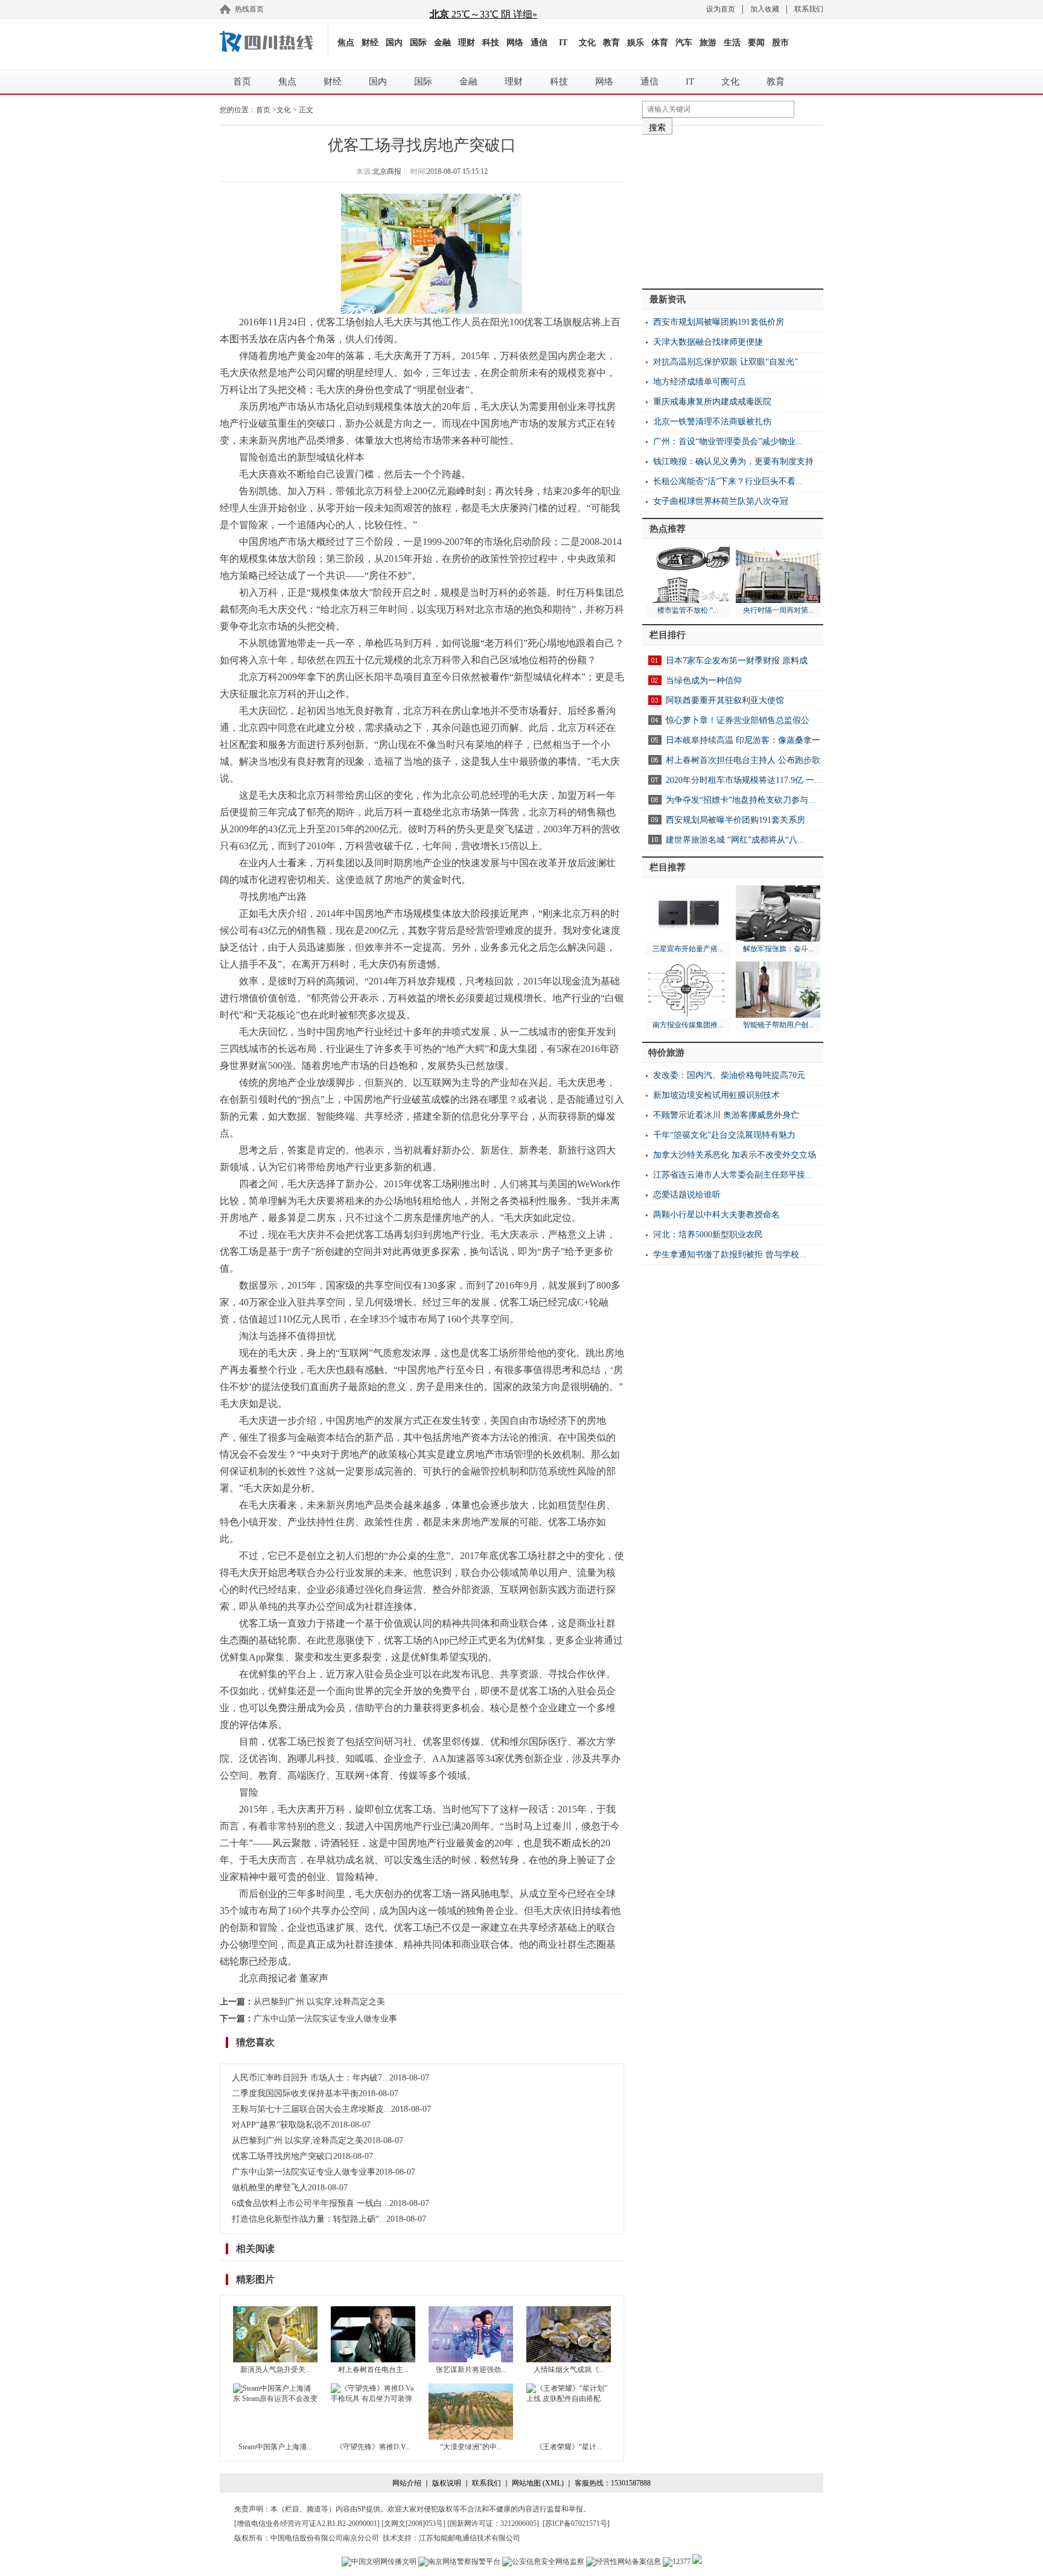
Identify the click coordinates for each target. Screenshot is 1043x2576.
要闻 (756, 43)
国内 (394, 43)
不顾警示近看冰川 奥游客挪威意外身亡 (726, 1115)
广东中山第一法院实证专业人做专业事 (325, 2019)
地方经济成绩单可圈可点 (700, 382)
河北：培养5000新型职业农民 (708, 1235)
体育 (660, 43)
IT (563, 43)
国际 (418, 43)
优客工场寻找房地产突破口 (282, 2156)
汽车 (684, 43)
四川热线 (274, 41)
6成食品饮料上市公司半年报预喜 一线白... (311, 2203)
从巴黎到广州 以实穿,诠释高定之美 (319, 2002)
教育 (611, 43)
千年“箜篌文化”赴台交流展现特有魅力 (724, 1135)
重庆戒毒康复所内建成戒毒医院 (712, 402)
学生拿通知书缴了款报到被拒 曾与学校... (730, 1255)
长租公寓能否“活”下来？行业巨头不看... (728, 481)
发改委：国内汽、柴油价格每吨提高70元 (729, 1075)
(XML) (553, 2483)
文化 (587, 43)
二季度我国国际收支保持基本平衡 (295, 2093)
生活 (732, 43)
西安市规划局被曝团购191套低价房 (719, 322)
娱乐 (636, 43)
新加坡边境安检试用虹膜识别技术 (716, 1095)
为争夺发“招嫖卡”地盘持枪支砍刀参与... (741, 800)
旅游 (708, 43)
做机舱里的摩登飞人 (270, 2188)
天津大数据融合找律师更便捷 (708, 342)
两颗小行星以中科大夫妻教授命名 (716, 1215)
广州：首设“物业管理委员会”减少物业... (728, 442)
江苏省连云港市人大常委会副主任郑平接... (733, 1175)
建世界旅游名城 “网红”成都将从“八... (735, 840)
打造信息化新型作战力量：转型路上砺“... (309, 2219)
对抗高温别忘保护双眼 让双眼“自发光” (726, 362)
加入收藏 (765, 9)
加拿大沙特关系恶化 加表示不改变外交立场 (735, 1155)
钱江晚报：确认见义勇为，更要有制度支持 (733, 461)
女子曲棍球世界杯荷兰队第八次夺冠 (721, 501)
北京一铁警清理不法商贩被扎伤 (712, 422)
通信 (539, 43)
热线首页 (249, 9)
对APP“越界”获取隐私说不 (281, 2125)
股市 (780, 43)
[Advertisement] (733, 207)
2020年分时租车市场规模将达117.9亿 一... (744, 780)
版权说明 (447, 2483)
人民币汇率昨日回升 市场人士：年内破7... (311, 2078)
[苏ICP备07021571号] (576, 2523)
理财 (467, 43)
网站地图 (526, 2483)
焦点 (346, 43)
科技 (491, 43)
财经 (370, 43)
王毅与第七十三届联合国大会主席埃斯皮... (311, 2109)
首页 (242, 81)
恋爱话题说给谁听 (687, 1195)
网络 (515, 43)
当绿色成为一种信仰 (704, 681)
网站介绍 (407, 2483)
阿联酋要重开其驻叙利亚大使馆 (725, 700)
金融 (442, 43)
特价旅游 (666, 1053)
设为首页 (721, 9)
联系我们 (809, 9)
